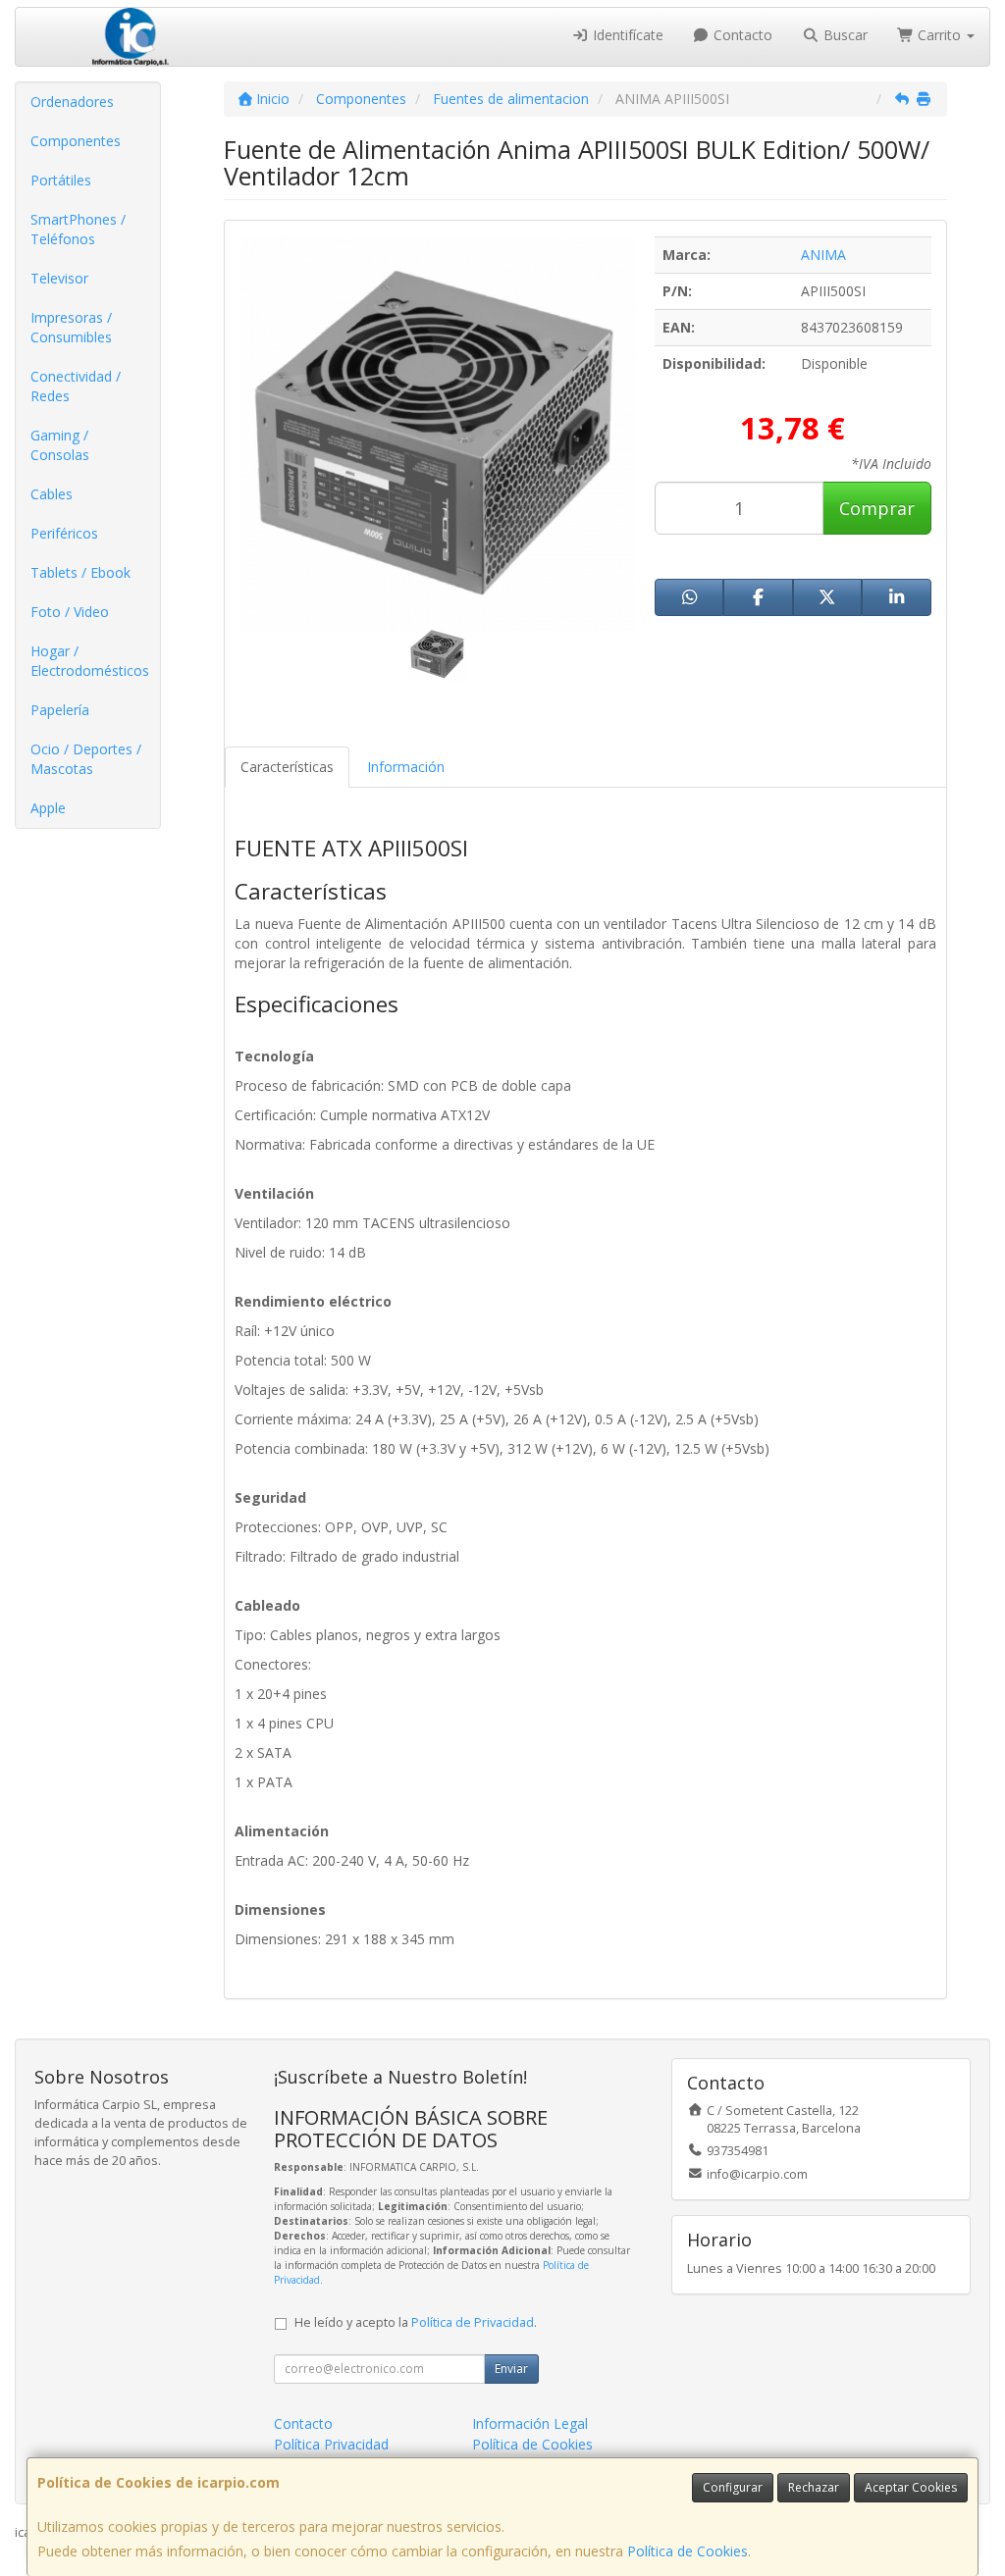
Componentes (76, 141)
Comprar (877, 508)
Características (287, 767)
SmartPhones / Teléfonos (78, 229)
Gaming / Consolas (60, 445)
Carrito (939, 35)
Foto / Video (70, 612)
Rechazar (814, 2487)
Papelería (60, 710)
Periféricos (64, 533)
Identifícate (626, 35)
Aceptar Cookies (911, 2487)
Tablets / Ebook (80, 572)
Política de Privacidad (473, 2322)
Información (406, 767)
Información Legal (530, 2423)
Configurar (733, 2487)
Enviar (511, 2369)
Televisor (59, 278)
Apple (48, 808)
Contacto (741, 35)
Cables (52, 494)
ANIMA (823, 255)
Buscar (844, 35)
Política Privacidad (331, 2444)
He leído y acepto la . (416, 2322)
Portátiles (61, 180)
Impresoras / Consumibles (71, 327)
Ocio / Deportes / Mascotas (86, 759)
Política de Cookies (688, 2551)
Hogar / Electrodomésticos (90, 661)
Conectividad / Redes (76, 386)
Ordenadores (72, 102)
